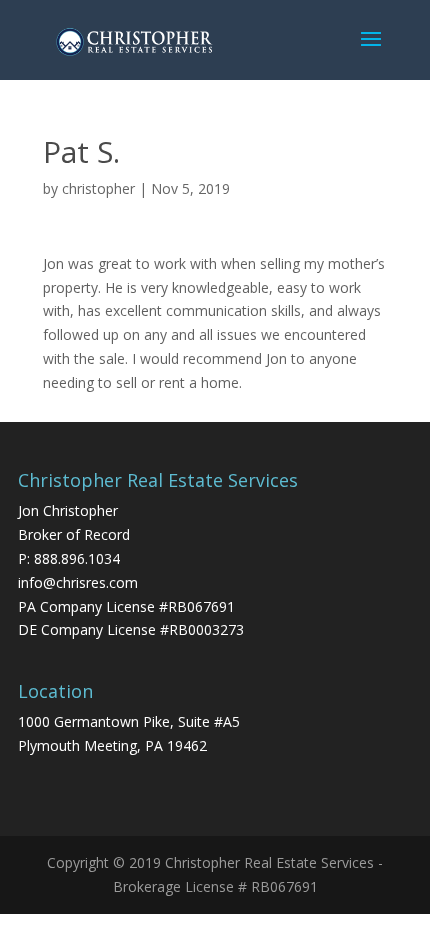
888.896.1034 (77, 558)
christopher (98, 188)
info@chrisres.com (78, 582)
